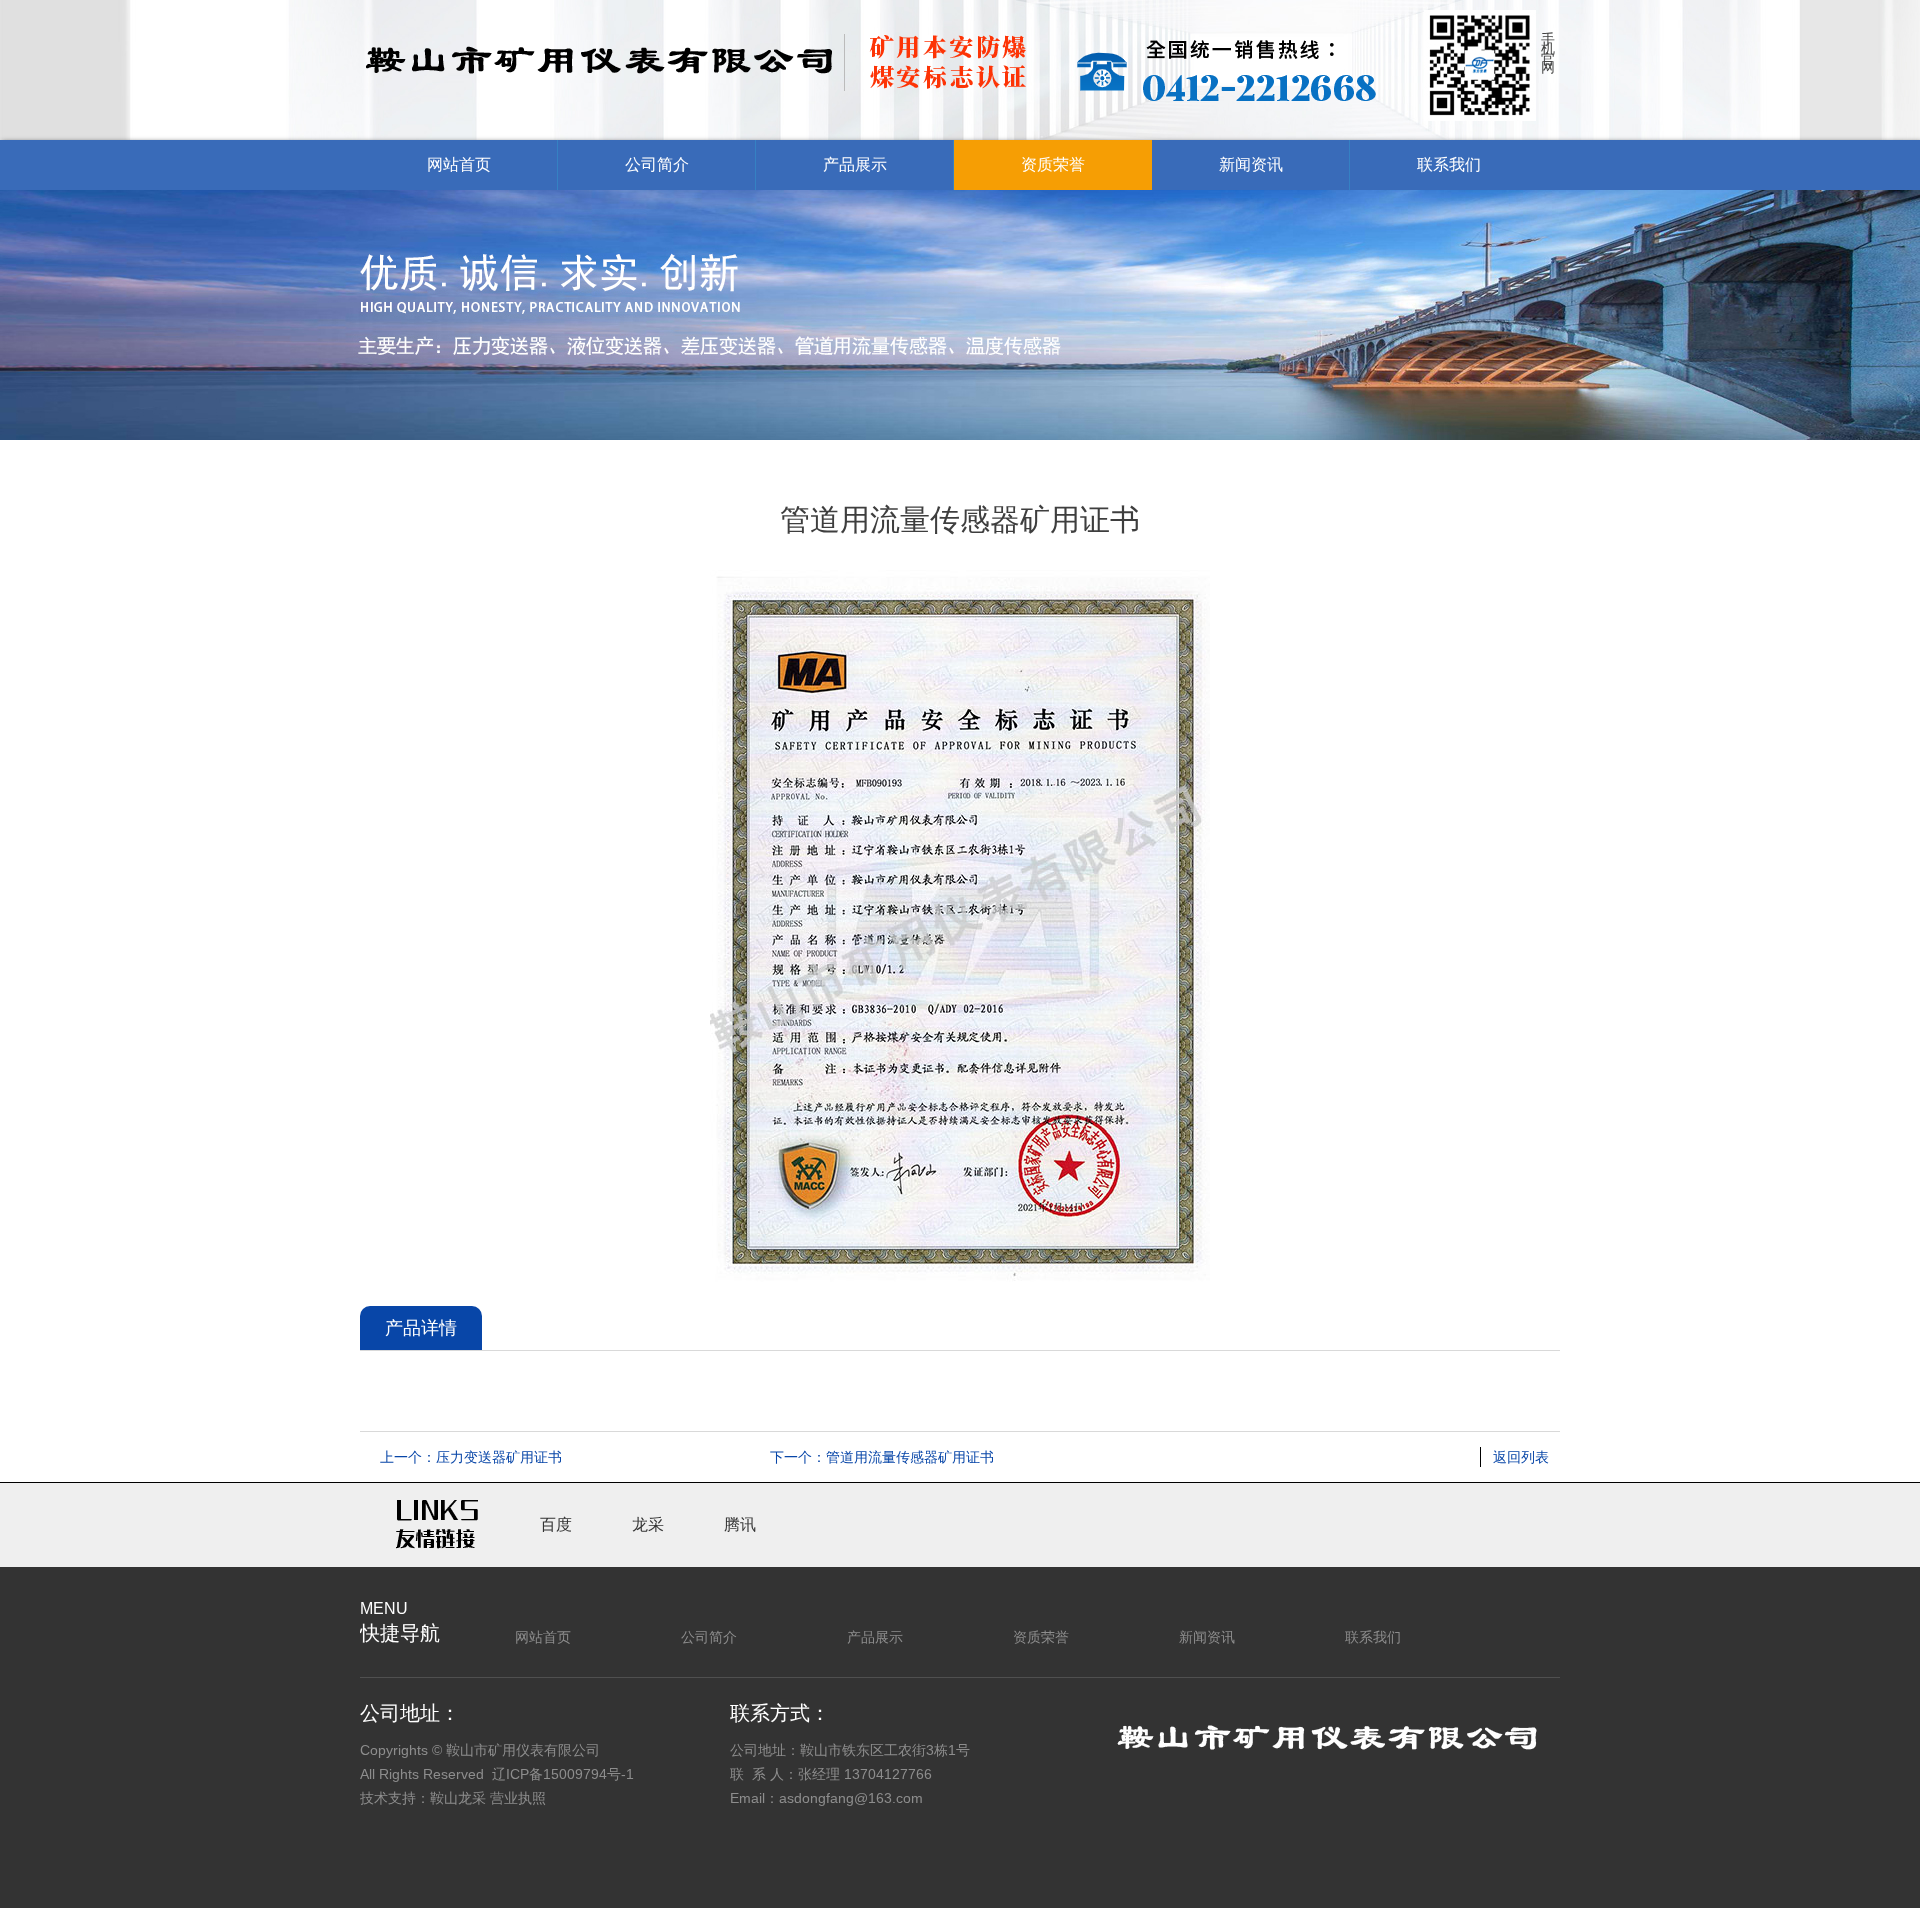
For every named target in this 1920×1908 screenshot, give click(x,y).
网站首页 (459, 164)
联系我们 (1449, 164)
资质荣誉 (1053, 164)
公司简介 (657, 164)
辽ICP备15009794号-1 (563, 1774)
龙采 (648, 1524)
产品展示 (855, 164)
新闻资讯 (1251, 164)
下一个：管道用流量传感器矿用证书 (882, 1457)
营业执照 (518, 1798)
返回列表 (1521, 1457)
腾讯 (740, 1524)
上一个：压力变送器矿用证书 (471, 1457)
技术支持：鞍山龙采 (423, 1798)
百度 (556, 1524)
